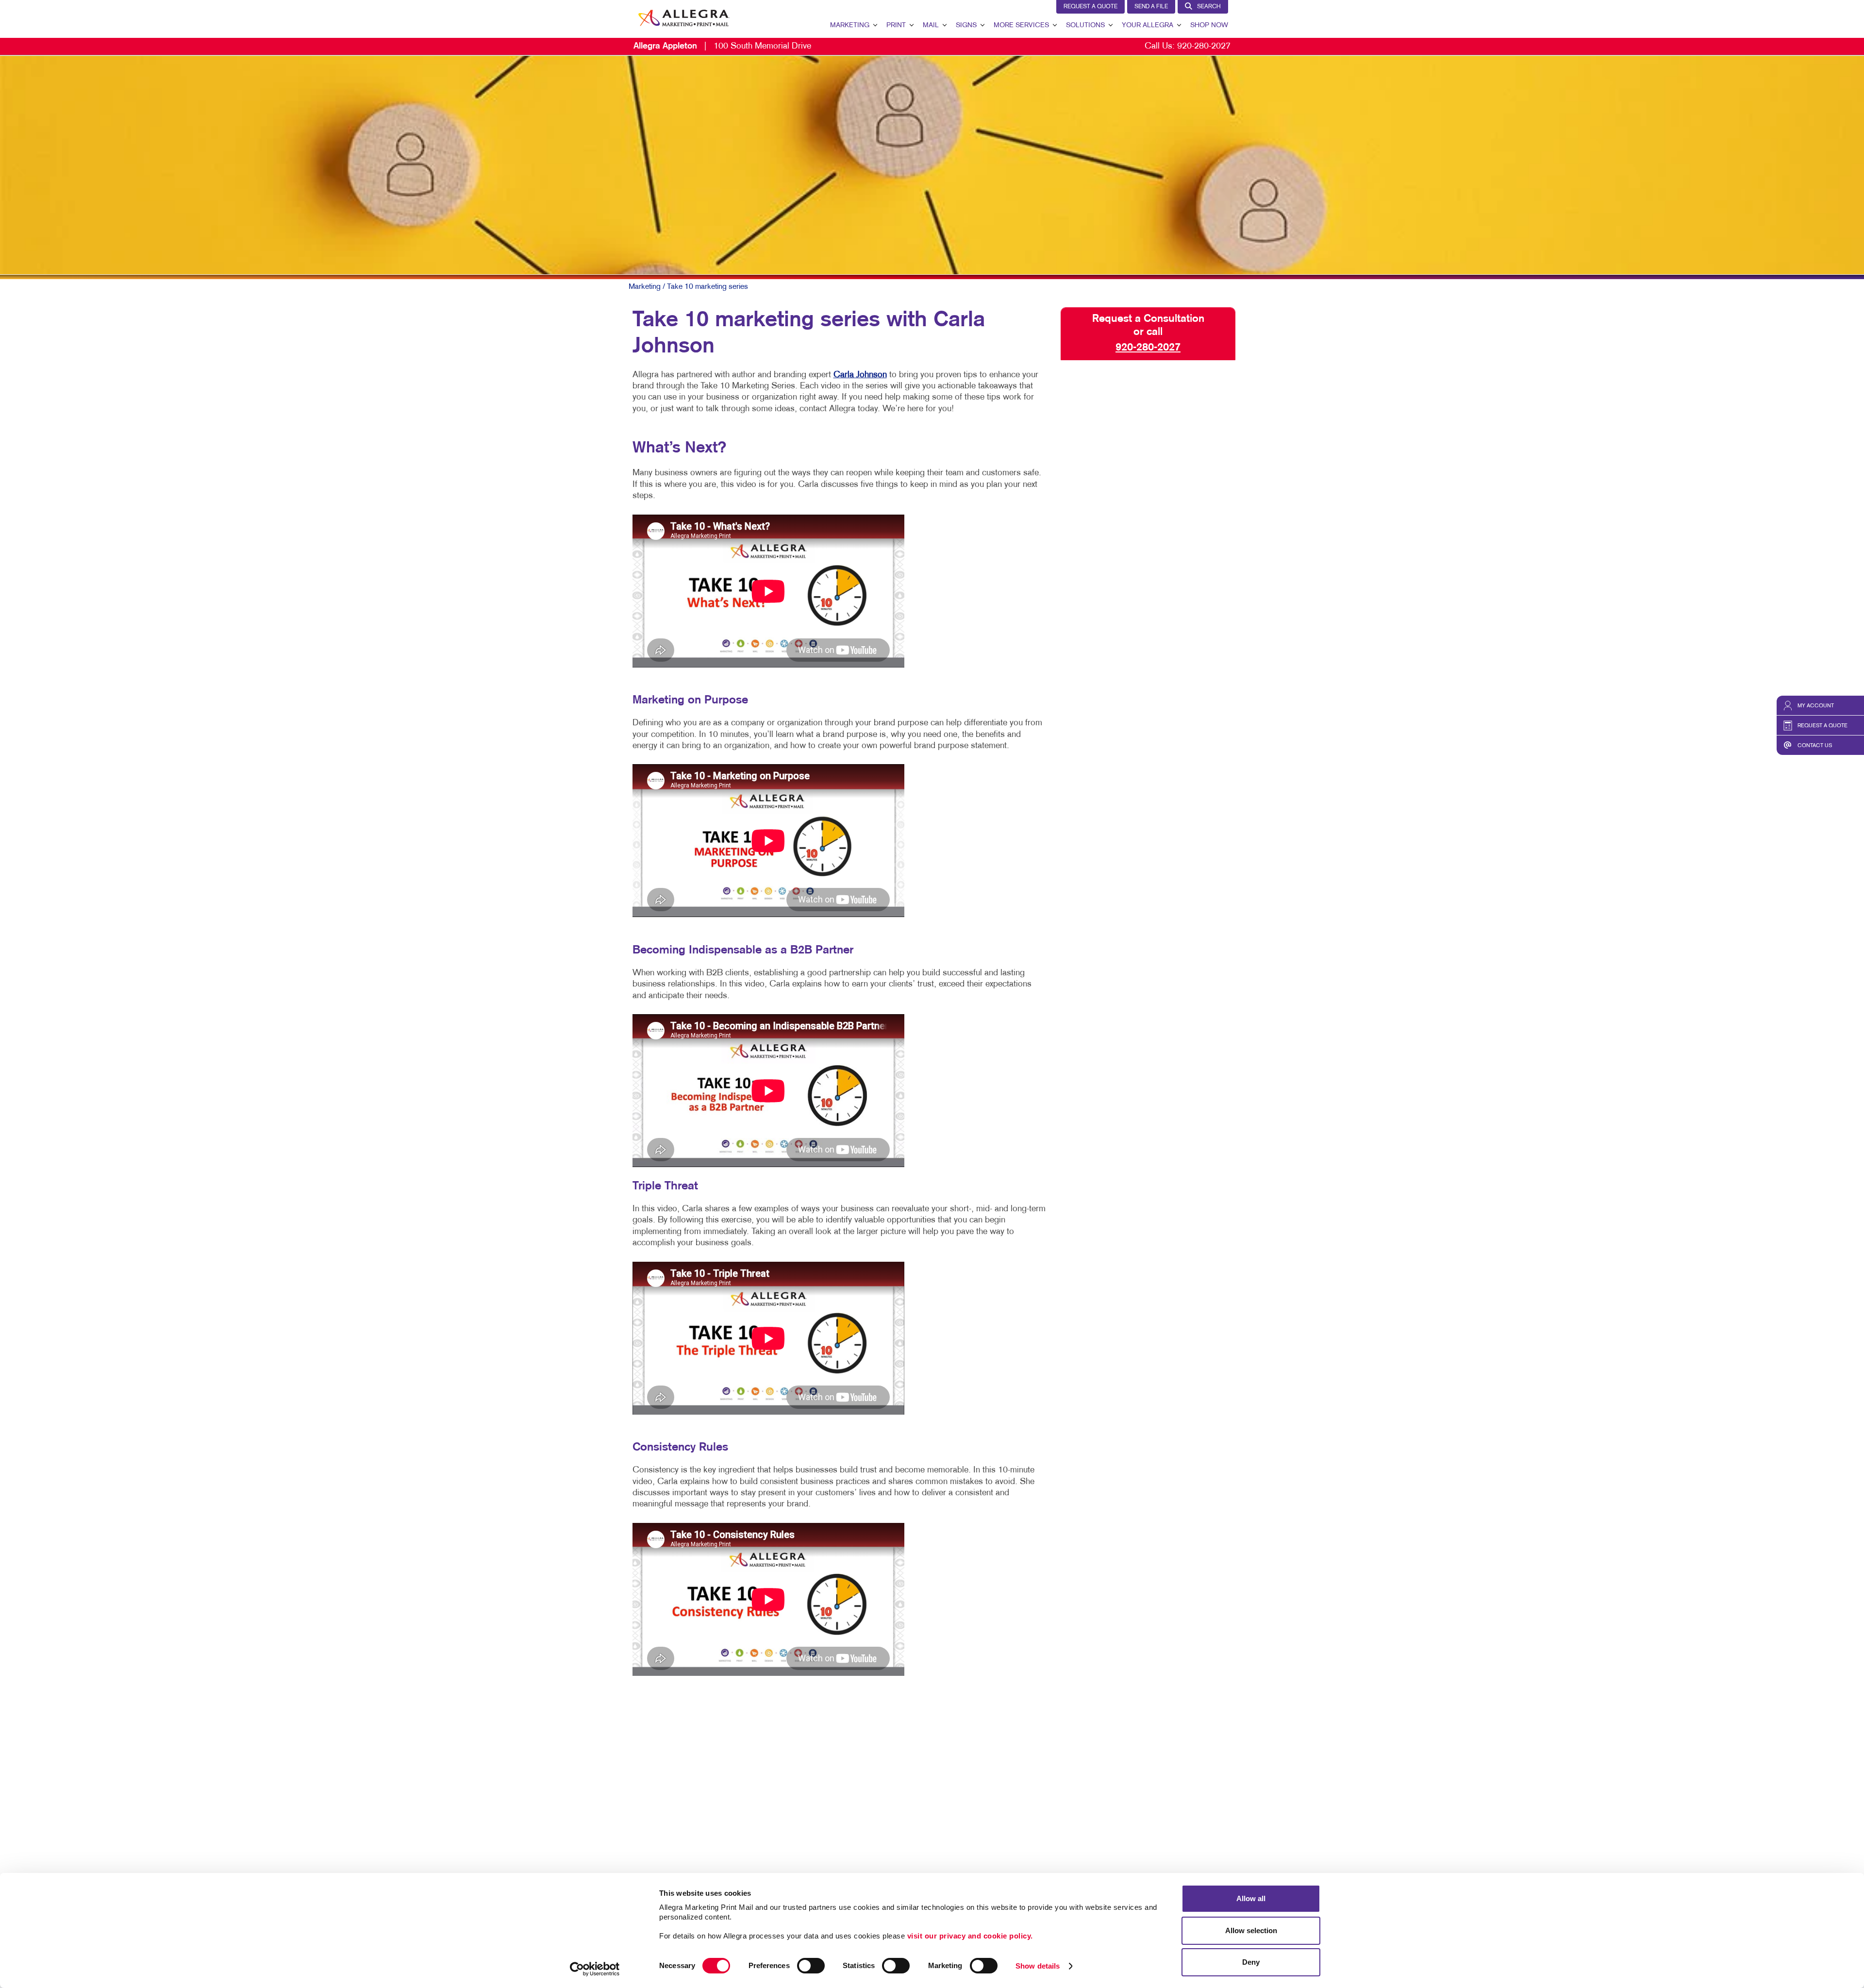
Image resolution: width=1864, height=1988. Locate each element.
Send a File (1151, 7)
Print (896, 25)
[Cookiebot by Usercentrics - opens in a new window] (595, 1969)
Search (1209, 7)
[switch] (811, 1966)
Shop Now (1209, 25)
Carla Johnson (860, 375)
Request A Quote (1090, 7)
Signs (966, 25)
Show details (1038, 1966)
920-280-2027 (1204, 46)
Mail (931, 25)
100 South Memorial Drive (722, 46)
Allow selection (1251, 1930)
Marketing (850, 25)
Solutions (1085, 25)
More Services (1021, 25)
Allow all (1251, 1898)
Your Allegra (1148, 25)
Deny (1251, 1962)
